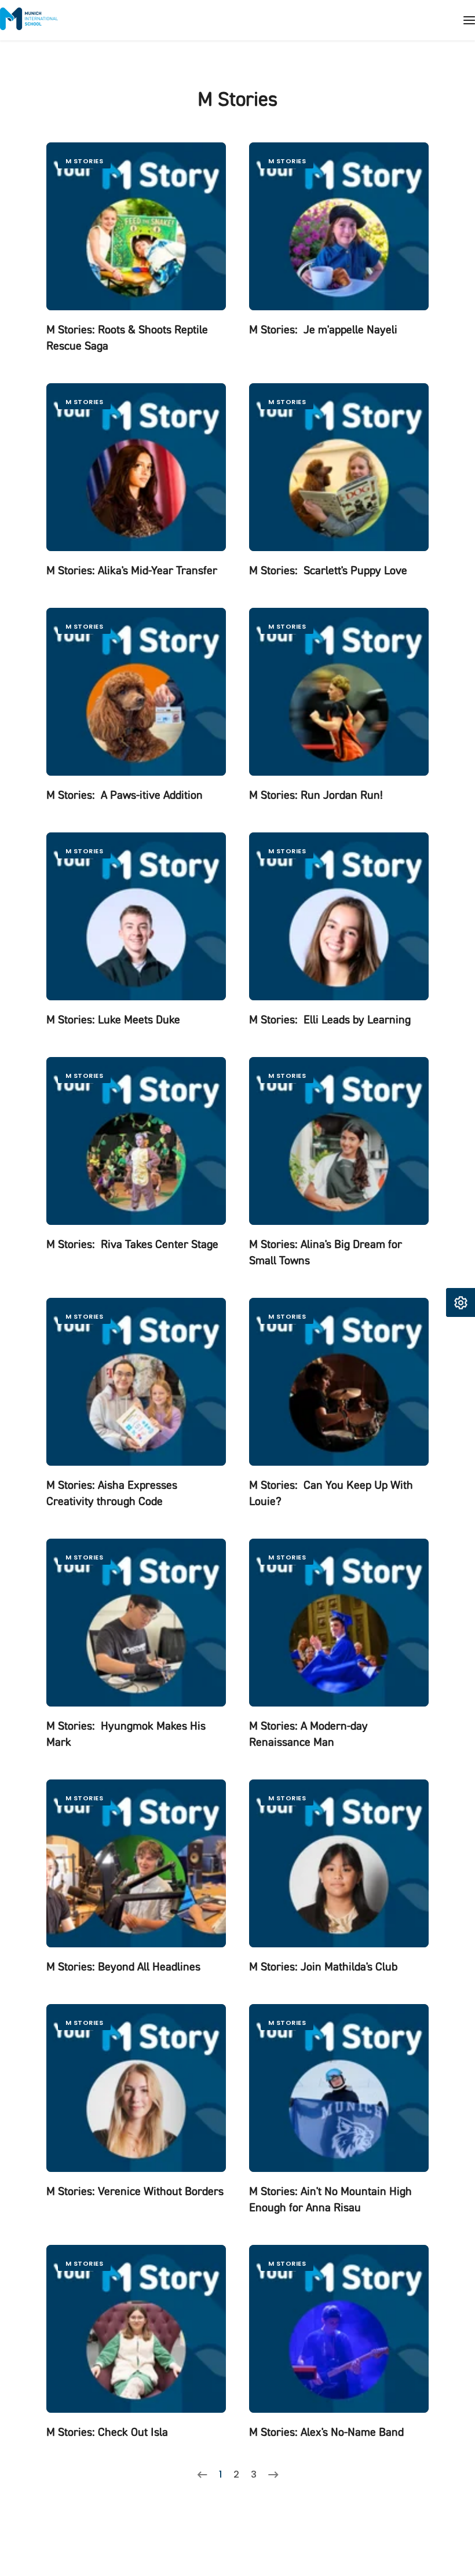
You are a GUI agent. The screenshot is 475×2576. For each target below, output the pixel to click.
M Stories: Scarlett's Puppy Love (328, 570)
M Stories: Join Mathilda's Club (323, 1967)
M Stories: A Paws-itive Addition (125, 795)
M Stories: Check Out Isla (107, 2432)
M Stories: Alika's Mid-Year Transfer (132, 570)
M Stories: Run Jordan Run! (316, 795)
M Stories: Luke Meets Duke (113, 1020)
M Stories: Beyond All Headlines (123, 1967)
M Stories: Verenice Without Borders (135, 2191)
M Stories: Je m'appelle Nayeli (323, 330)
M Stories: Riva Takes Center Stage (132, 1244)
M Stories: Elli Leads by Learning (330, 1020)
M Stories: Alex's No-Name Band (326, 2432)
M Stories (84, 161)
